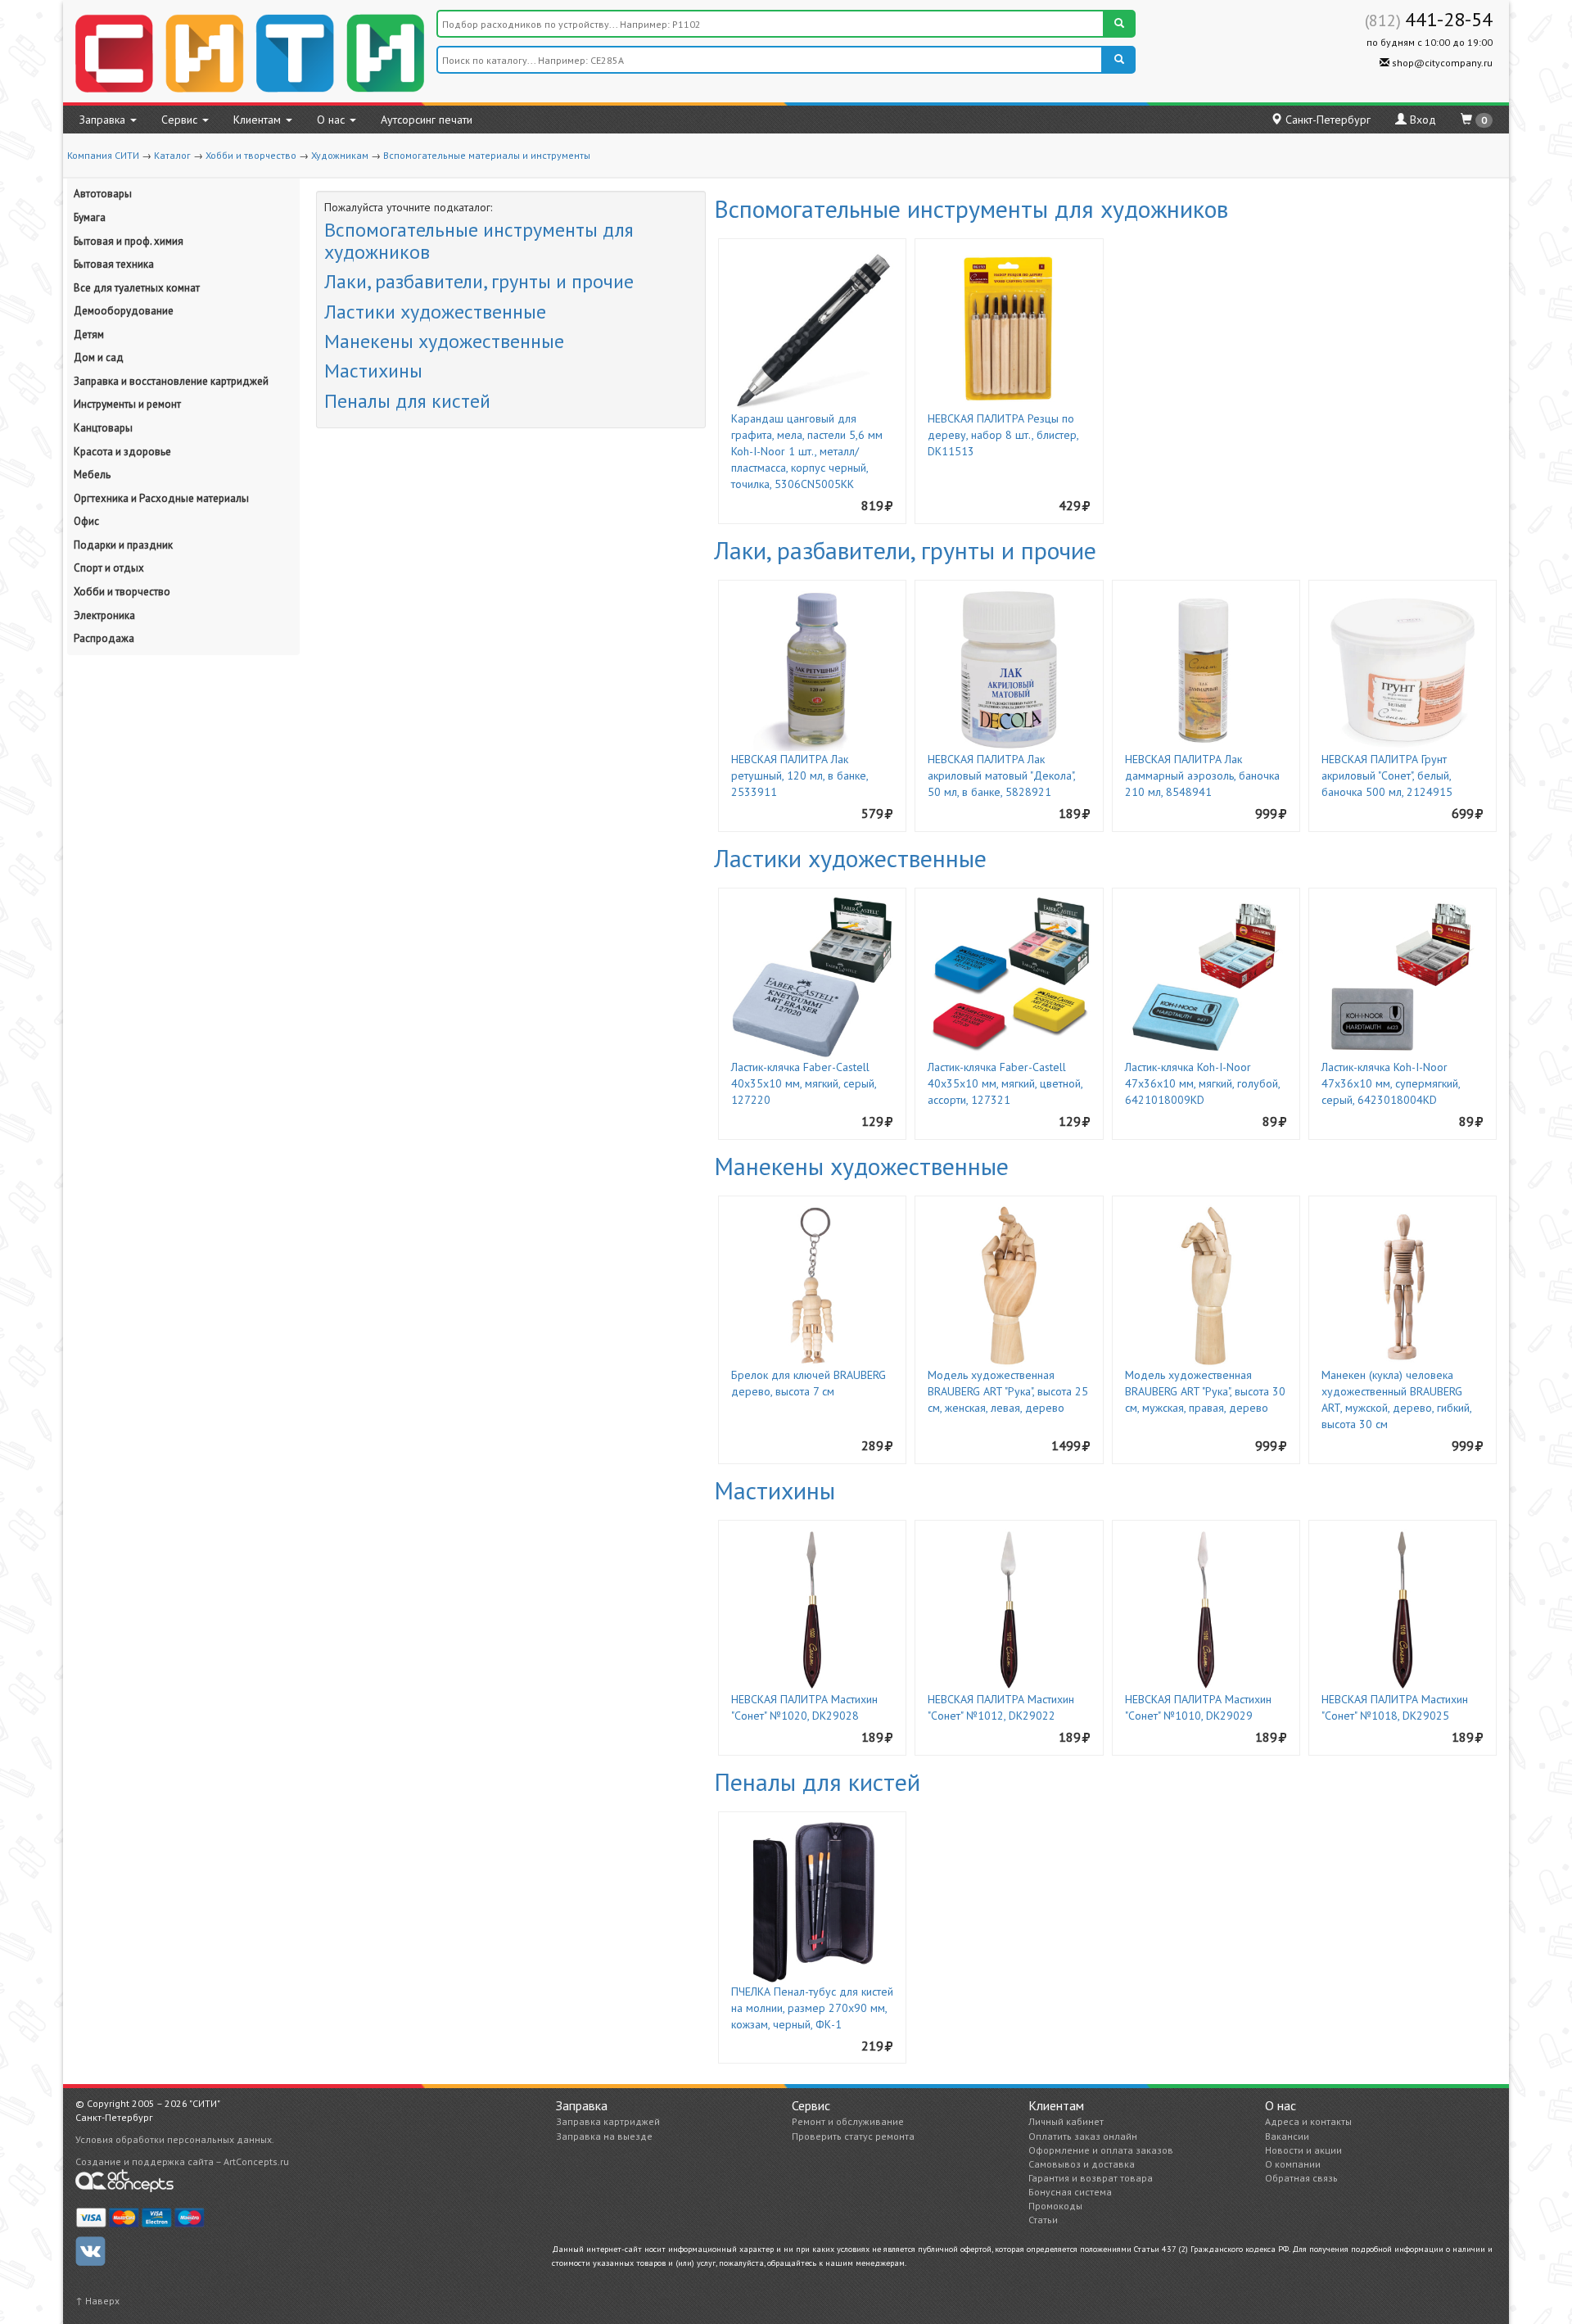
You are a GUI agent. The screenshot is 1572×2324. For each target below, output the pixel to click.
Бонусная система (1070, 2192)
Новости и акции (1303, 2150)
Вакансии (1287, 2136)
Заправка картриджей (608, 2121)
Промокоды (1055, 2206)
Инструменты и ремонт (127, 404)
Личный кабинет (1066, 2121)
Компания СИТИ (103, 155)
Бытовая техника (114, 264)
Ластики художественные (435, 312)
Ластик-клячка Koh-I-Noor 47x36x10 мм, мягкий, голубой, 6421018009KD (1202, 1083)
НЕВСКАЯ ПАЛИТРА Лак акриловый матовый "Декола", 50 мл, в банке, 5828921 (1001, 775)
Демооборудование (124, 311)
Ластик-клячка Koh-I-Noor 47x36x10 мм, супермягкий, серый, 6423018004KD (1391, 1083)
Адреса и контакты (1308, 2121)
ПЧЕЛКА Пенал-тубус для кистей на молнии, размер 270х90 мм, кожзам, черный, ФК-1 (812, 2008)
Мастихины (373, 371)
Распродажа (104, 638)
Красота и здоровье (122, 452)
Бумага (90, 217)
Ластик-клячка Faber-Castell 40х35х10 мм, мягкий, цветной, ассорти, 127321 (1005, 1083)
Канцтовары (103, 428)
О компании (1293, 2164)
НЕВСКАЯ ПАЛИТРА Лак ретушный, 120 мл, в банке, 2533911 (800, 775)
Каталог (172, 155)
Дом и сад (99, 357)
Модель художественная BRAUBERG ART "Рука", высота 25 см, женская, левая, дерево (1008, 1391)
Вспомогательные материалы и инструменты (487, 155)
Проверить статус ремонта (853, 2136)
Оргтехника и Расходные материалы (161, 498)
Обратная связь (1301, 2178)
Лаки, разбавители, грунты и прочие (479, 281)
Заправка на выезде (604, 2136)
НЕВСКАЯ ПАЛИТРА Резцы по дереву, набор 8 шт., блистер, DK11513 (1003, 435)
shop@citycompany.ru (1441, 63)
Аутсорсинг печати (427, 120)
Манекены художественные (444, 341)
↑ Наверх (97, 2301)
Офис (86, 521)
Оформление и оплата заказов (1101, 2150)
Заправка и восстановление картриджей (171, 381)
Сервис (181, 120)
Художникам (340, 155)
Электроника (104, 615)
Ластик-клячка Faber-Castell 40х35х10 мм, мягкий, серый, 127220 (804, 1083)
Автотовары (103, 194)
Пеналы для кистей (407, 401)
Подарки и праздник (123, 545)
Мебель (92, 475)
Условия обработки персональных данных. (175, 2139)
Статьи (1043, 2220)
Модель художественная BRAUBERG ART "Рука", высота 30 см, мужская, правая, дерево (1205, 1391)
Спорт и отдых (109, 568)
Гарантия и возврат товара (1091, 2178)
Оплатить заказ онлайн (1083, 2136)
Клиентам (259, 120)
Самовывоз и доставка (1082, 2164)
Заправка (104, 120)
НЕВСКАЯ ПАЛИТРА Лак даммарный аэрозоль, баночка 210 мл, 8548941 (1202, 775)
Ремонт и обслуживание (848, 2121)
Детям (89, 335)
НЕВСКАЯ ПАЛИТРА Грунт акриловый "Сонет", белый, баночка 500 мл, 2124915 (1387, 775)
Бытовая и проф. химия (129, 241)
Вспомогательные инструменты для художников (479, 240)
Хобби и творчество (251, 155)
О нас (332, 120)
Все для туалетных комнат (137, 288)
